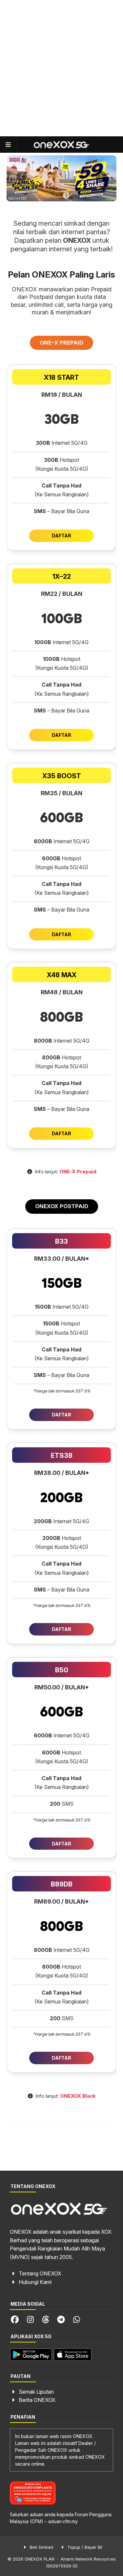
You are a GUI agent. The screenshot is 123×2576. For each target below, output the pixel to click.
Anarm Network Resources (88, 2559)
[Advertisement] (61, 68)
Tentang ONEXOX (40, 2273)
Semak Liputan (36, 2392)
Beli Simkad (41, 2547)
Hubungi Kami (35, 2282)
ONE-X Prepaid (78, 1172)
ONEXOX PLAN (40, 2559)
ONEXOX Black (78, 2096)
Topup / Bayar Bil (84, 2547)
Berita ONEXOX (37, 2400)
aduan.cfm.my (63, 2521)
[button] (48, 195)
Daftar (61, 536)
